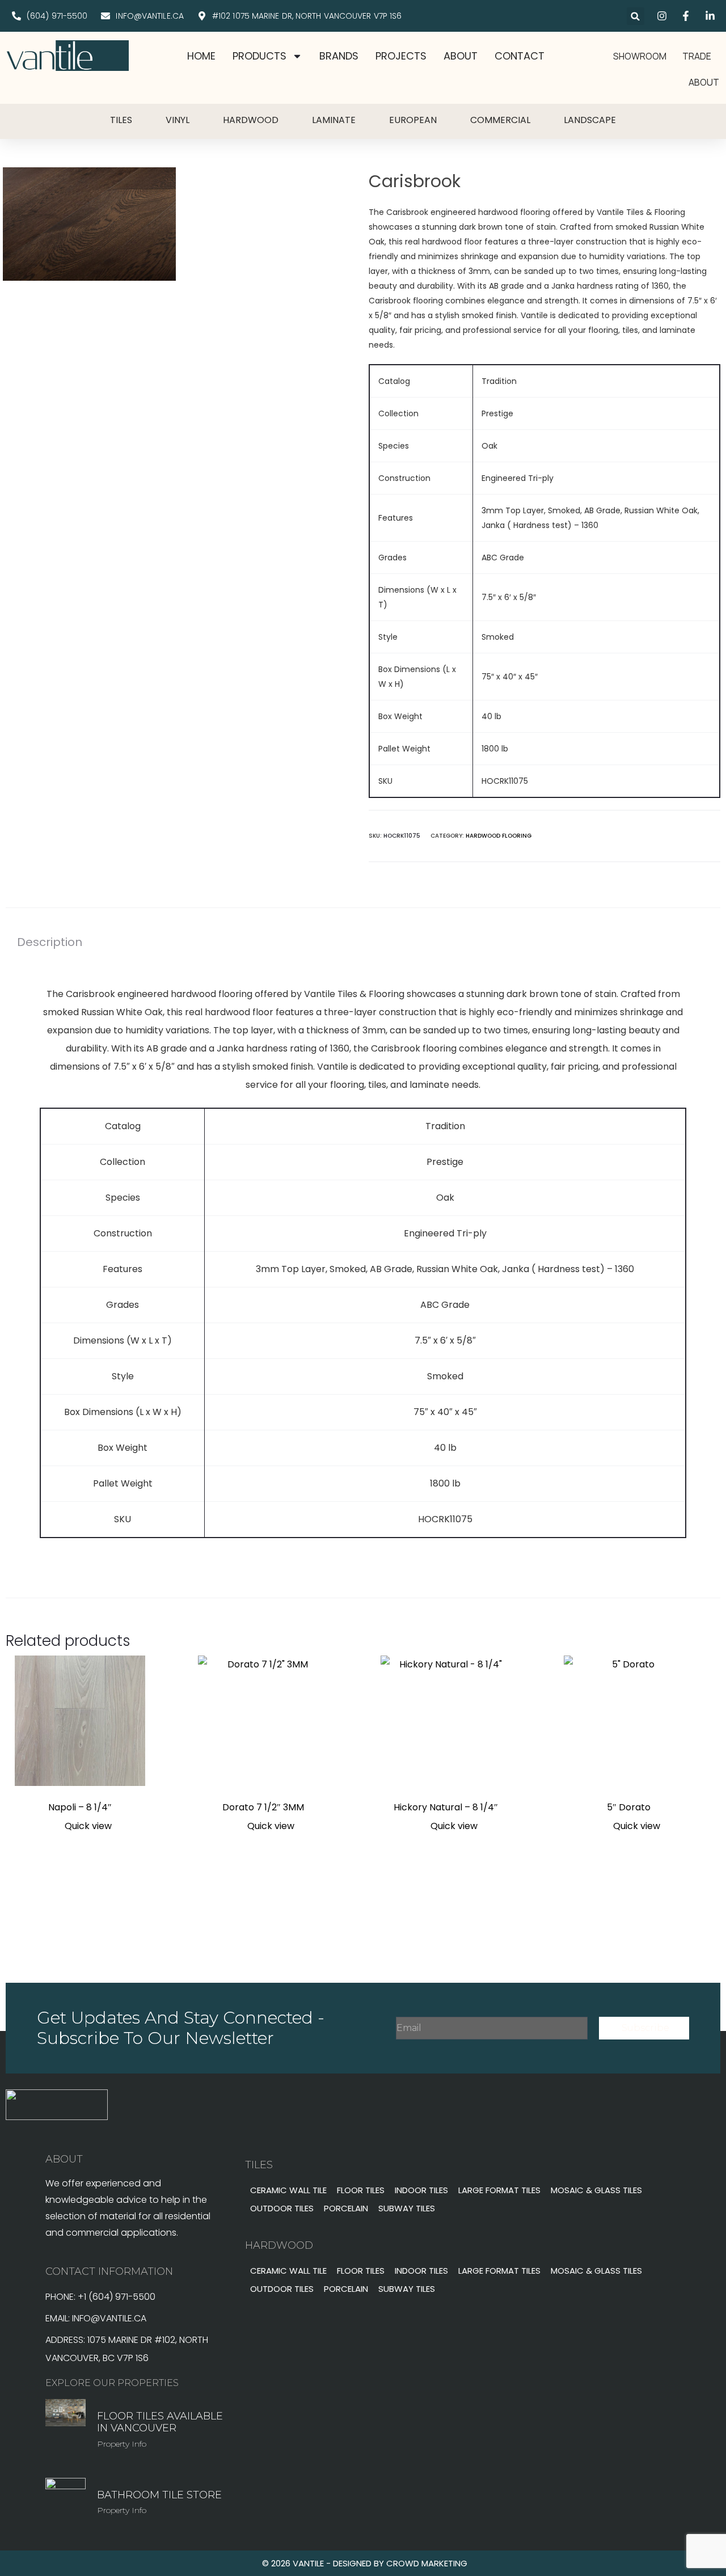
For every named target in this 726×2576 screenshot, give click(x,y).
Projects (401, 56)
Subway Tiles (407, 2208)
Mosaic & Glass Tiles (596, 2190)
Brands (339, 56)
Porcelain (346, 2208)
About (461, 56)
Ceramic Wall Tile (288, 2190)
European (413, 120)
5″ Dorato (629, 1807)
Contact (520, 56)
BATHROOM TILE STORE (159, 2495)
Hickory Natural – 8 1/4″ (446, 1807)
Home (201, 56)
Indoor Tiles (421, 2190)
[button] (636, 16)
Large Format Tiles (499, 2190)
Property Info (122, 2444)
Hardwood (251, 120)
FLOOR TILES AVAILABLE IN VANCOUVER (160, 2422)
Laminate (334, 120)
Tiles (121, 120)
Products (259, 56)
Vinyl (178, 120)
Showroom (640, 56)
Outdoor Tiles (282, 2208)
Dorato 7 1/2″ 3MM (263, 1807)
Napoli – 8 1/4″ (80, 1807)
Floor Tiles (361, 2190)
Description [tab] (50, 942)
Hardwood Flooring (499, 836)
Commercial (500, 120)
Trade (697, 56)
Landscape (590, 120)
